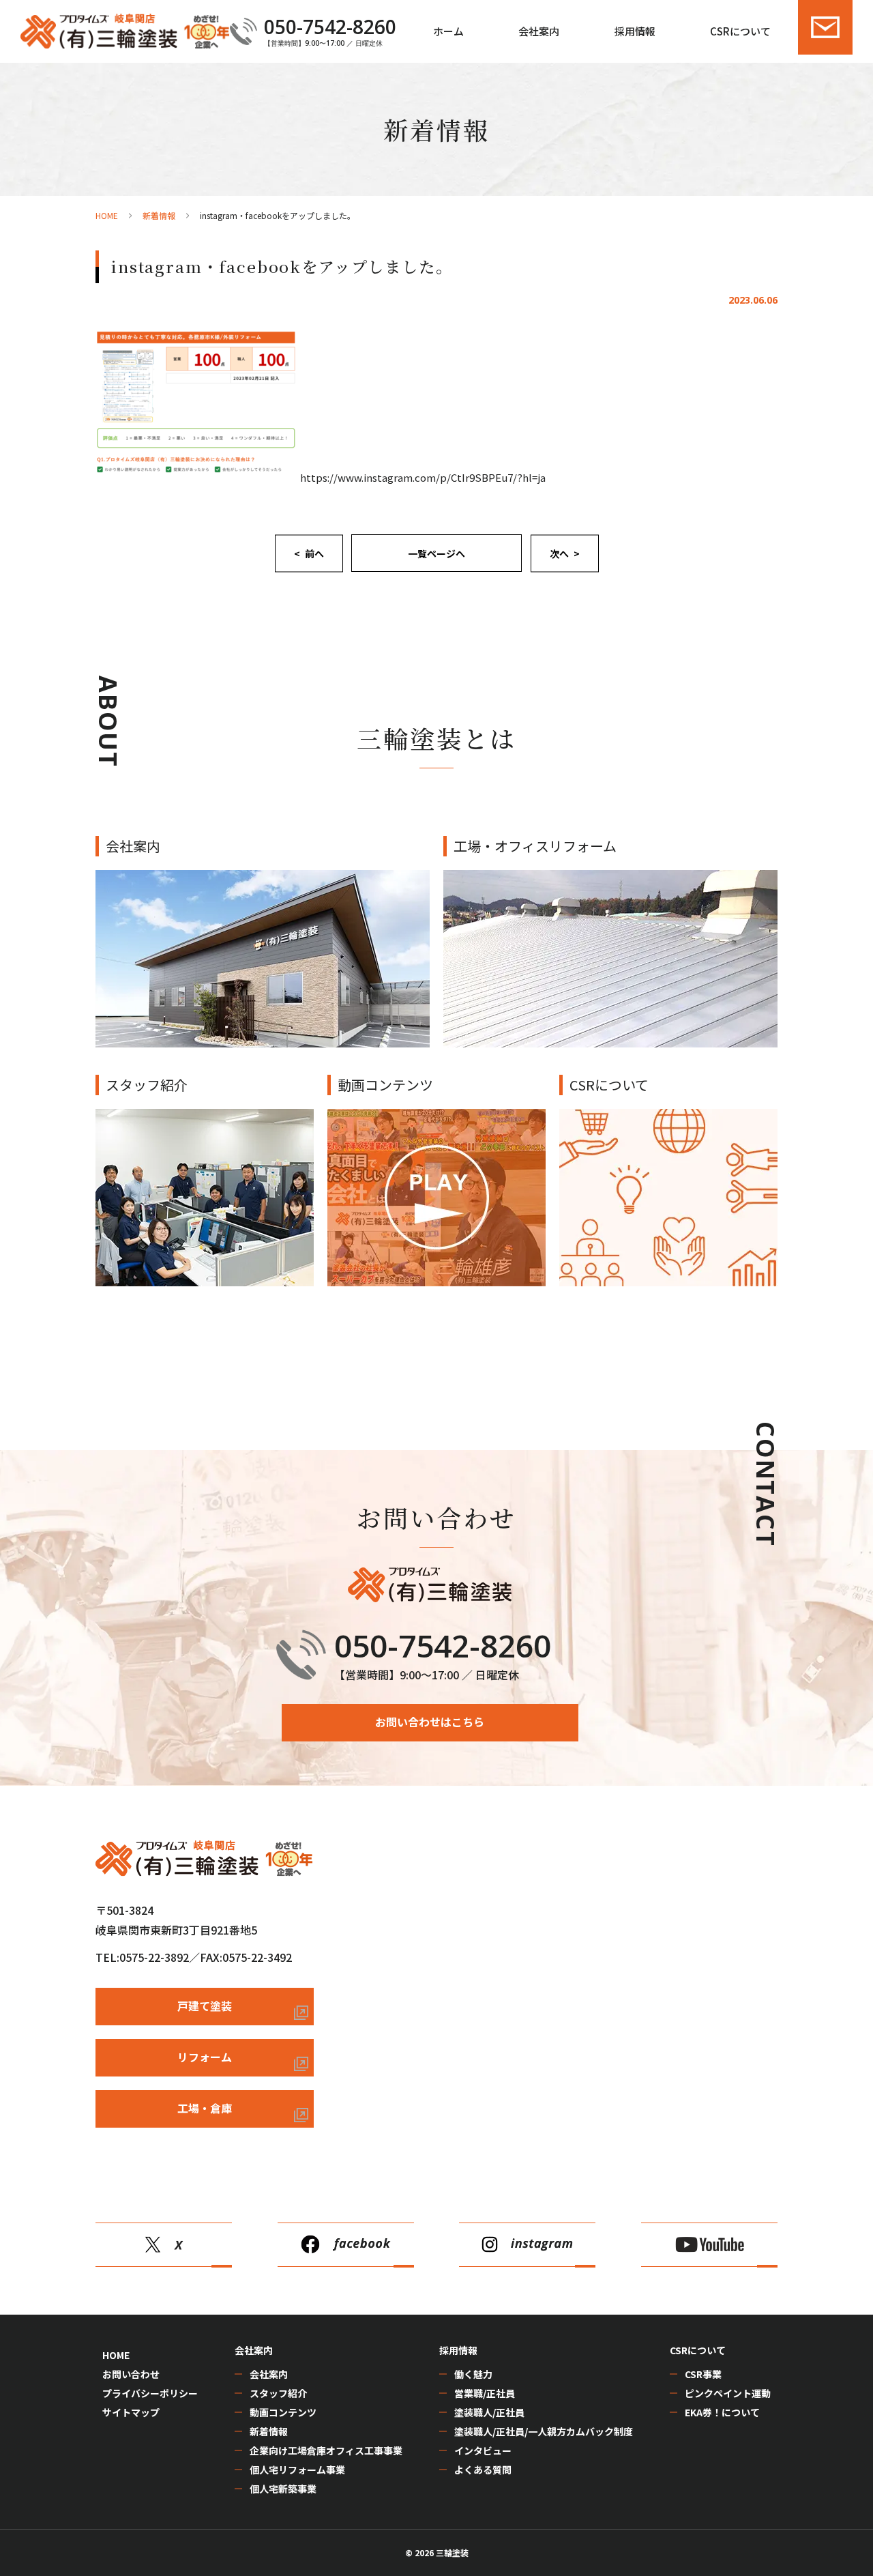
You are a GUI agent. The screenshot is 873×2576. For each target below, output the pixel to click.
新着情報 (269, 2431)
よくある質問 (483, 2470)
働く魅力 (473, 2374)
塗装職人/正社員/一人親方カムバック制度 (544, 2431)
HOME (116, 2355)
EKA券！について (722, 2412)
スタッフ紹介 (278, 2393)
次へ (559, 553)
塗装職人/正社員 (489, 2412)
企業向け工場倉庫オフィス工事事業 (326, 2450)
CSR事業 (703, 2374)
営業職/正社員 (485, 2393)
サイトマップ (131, 2412)
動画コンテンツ (283, 2412)
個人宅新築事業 (283, 2489)
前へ (314, 553)
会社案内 (269, 2374)
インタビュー (483, 2450)
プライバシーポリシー (150, 2393)
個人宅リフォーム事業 (297, 2470)
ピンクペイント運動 (728, 2393)
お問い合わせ (131, 2374)
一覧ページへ (436, 553)
